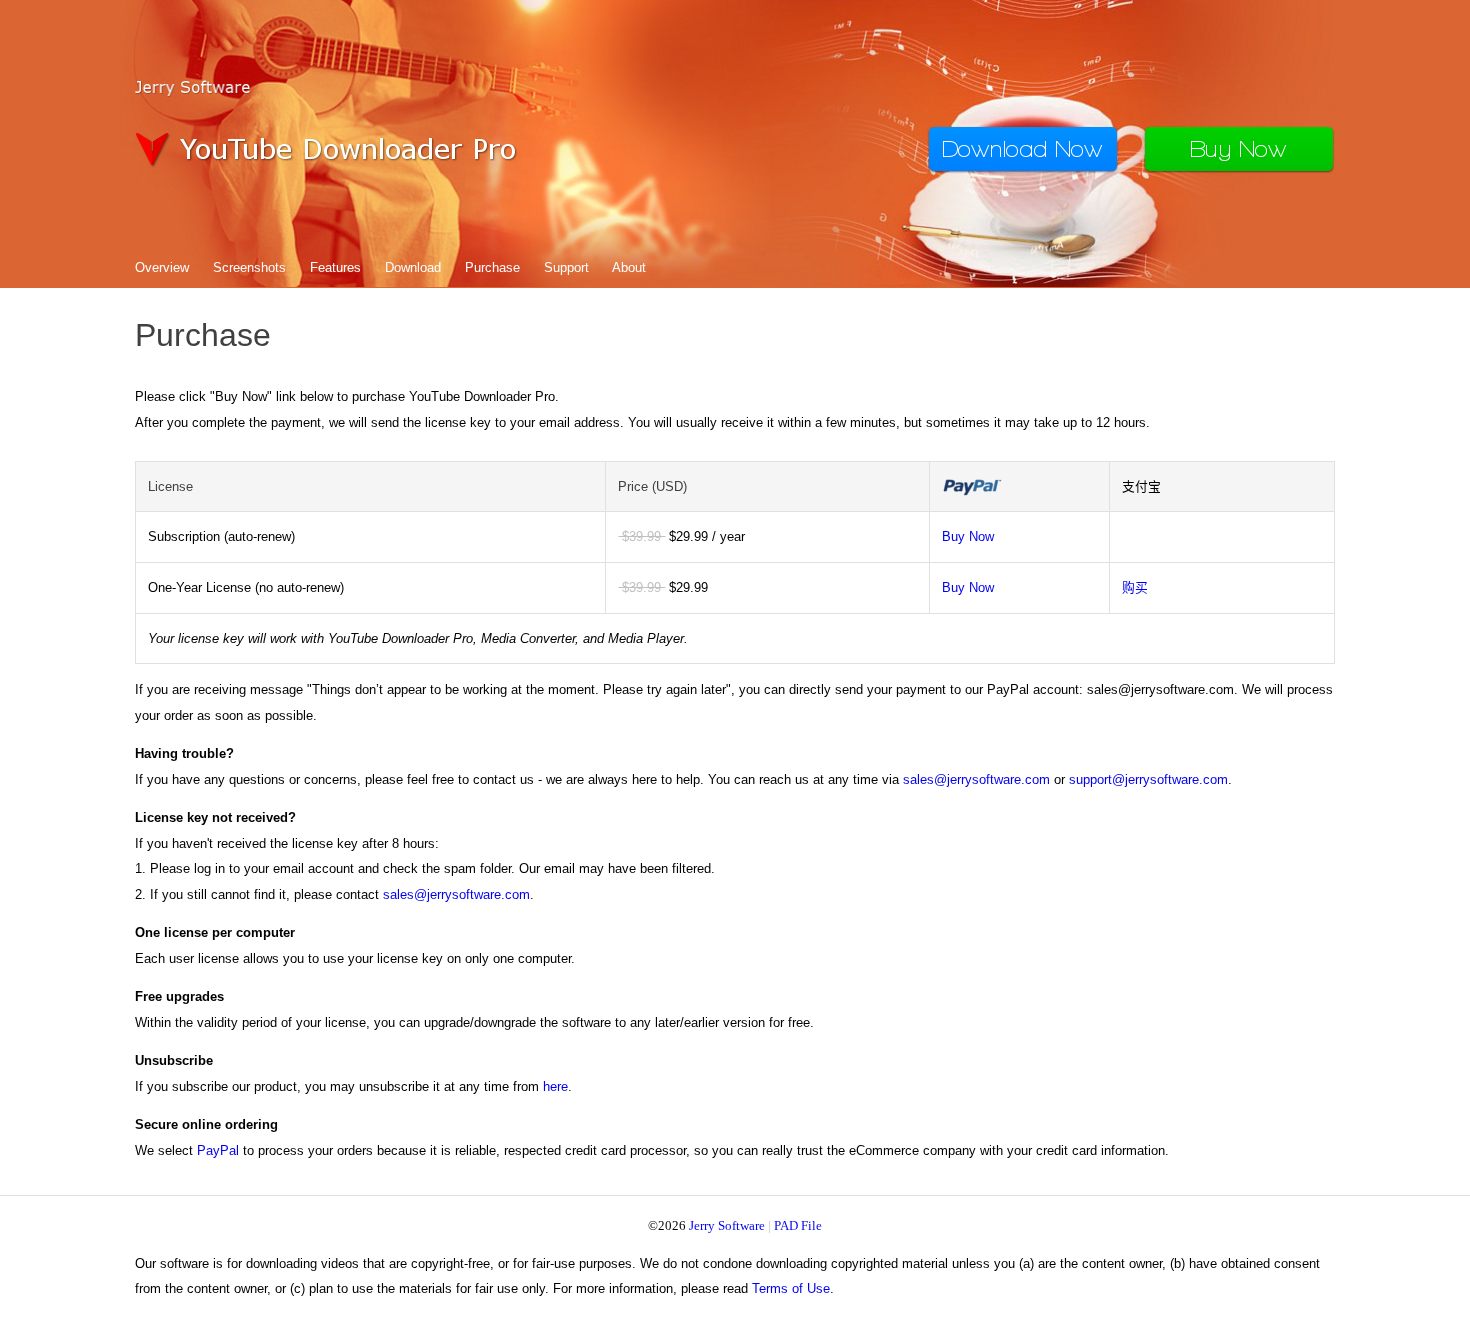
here (555, 1086)
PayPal (218, 1150)
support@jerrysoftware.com (1148, 779)
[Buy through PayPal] (972, 491)
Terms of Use (791, 1288)
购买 (1135, 587)
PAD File (798, 1226)
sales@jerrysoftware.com (976, 779)
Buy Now (968, 536)
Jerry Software (727, 1226)
